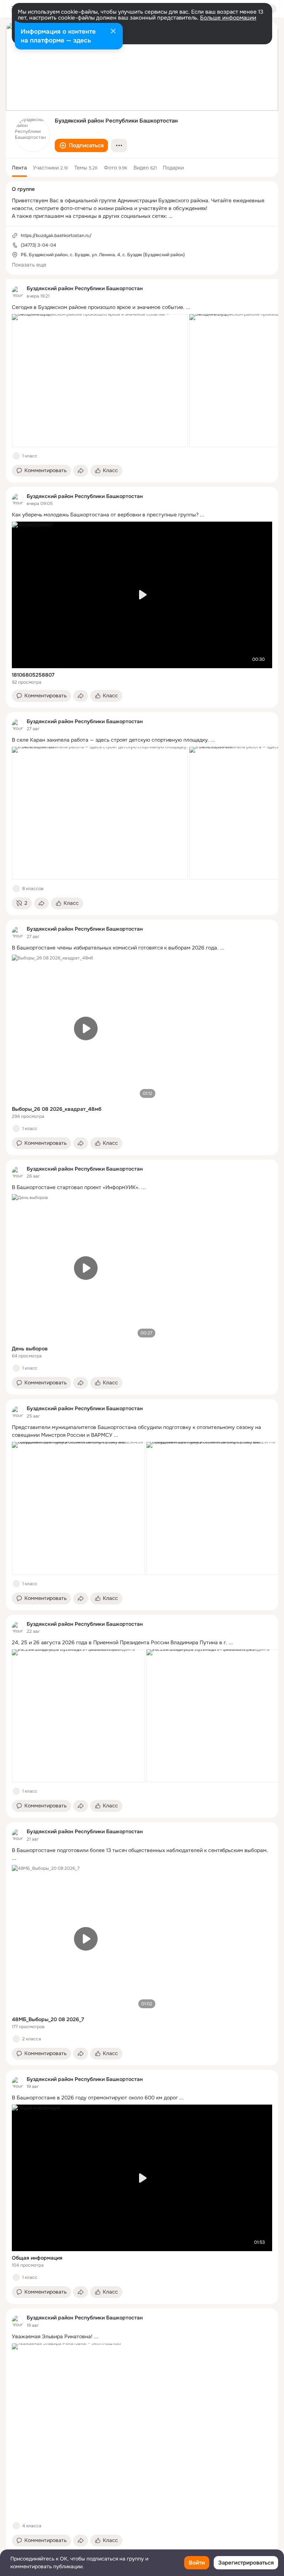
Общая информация (37, 2258)
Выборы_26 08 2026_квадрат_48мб (57, 1109)
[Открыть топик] (142, 307)
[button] (81, 145)
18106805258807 (33, 675)
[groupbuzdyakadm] (18, 292)
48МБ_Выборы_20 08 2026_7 (48, 2019)
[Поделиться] (81, 471)
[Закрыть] (113, 32)
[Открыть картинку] (100, 381)
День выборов (30, 1349)
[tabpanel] (142, 1416)
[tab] (19, 168)
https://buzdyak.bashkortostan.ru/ (56, 236)
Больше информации (228, 18)
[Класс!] (16, 456)
